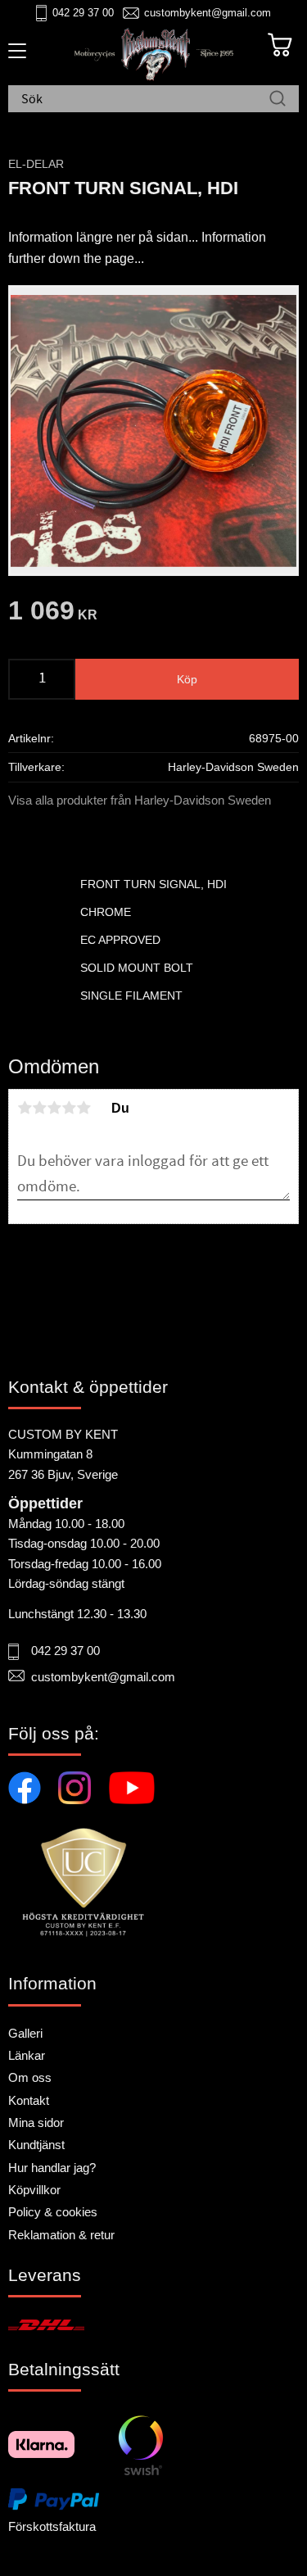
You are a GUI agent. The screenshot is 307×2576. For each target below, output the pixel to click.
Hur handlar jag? (52, 2168)
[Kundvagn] (280, 45)
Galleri (25, 2033)
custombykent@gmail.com (208, 13)
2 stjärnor (39, 1108)
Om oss (30, 2077)
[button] (14, 57)
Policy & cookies (53, 2212)
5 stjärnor (84, 1108)
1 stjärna (25, 1108)
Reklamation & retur (61, 2235)
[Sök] (278, 100)
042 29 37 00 (83, 13)
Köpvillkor (34, 2190)
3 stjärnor (54, 1108)
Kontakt (29, 2100)
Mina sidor (36, 2122)
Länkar (27, 2055)
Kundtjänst (36, 2145)
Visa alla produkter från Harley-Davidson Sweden (140, 800)
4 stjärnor (69, 1108)
